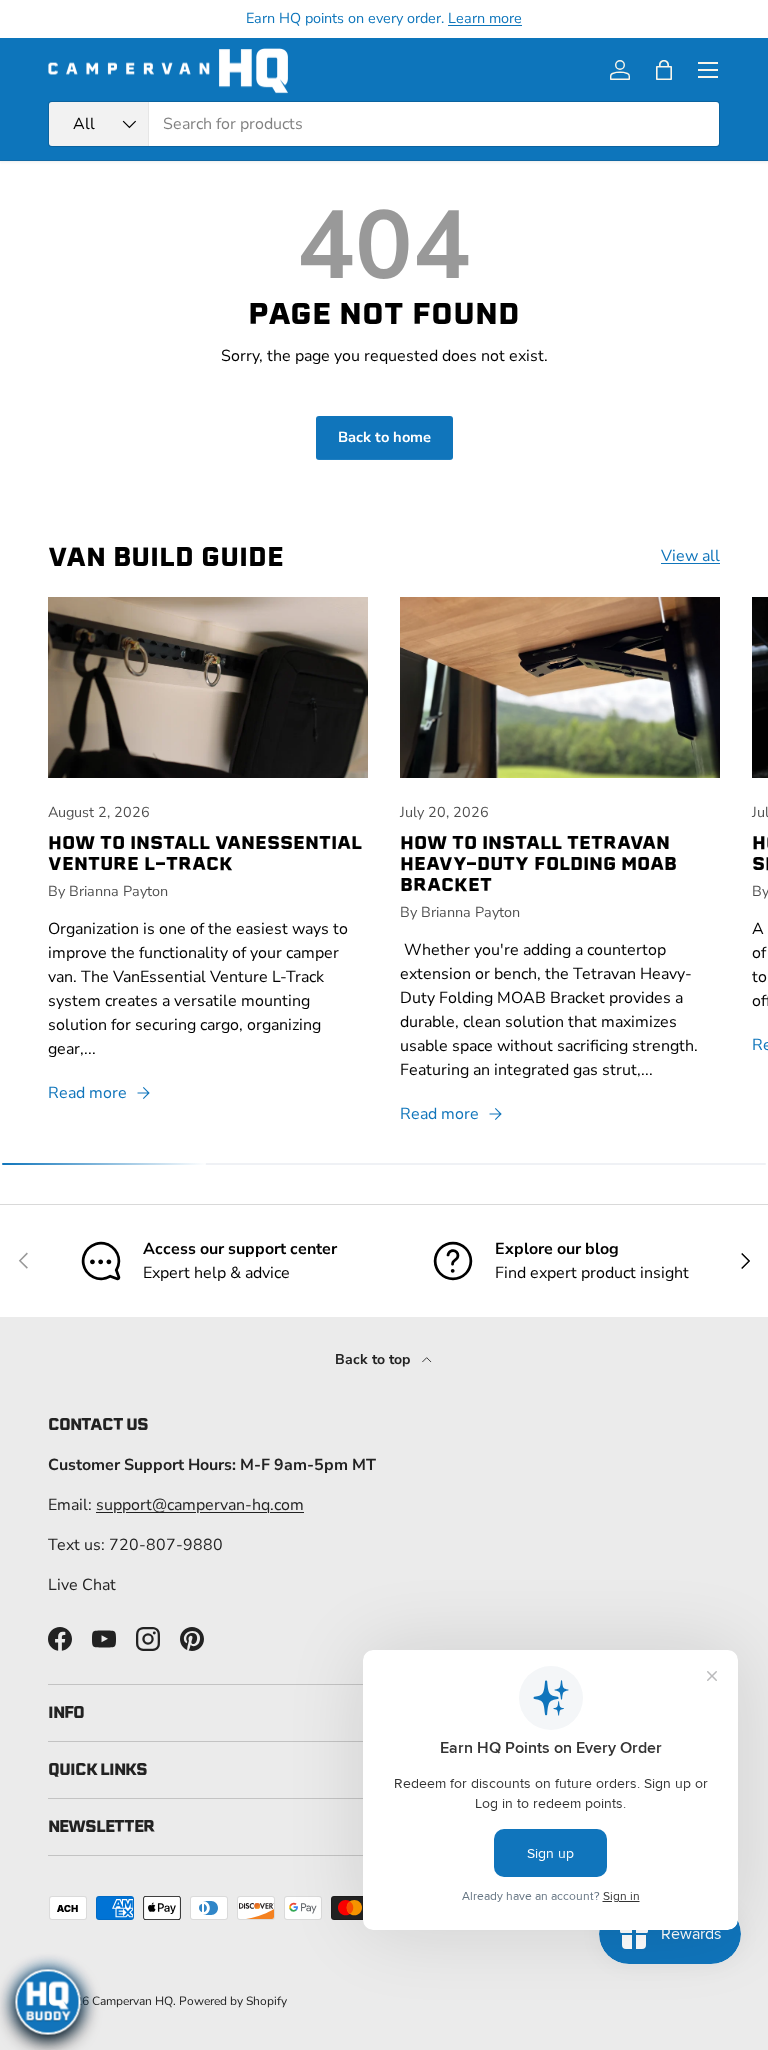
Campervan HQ (132, 2001)
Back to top (374, 1359)
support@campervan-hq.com (200, 1505)
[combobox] (384, 124)
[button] (664, 70)
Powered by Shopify (233, 2001)
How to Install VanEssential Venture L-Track (205, 853)
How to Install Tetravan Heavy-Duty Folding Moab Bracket (538, 863)
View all (690, 556)
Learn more (485, 18)
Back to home (384, 437)
